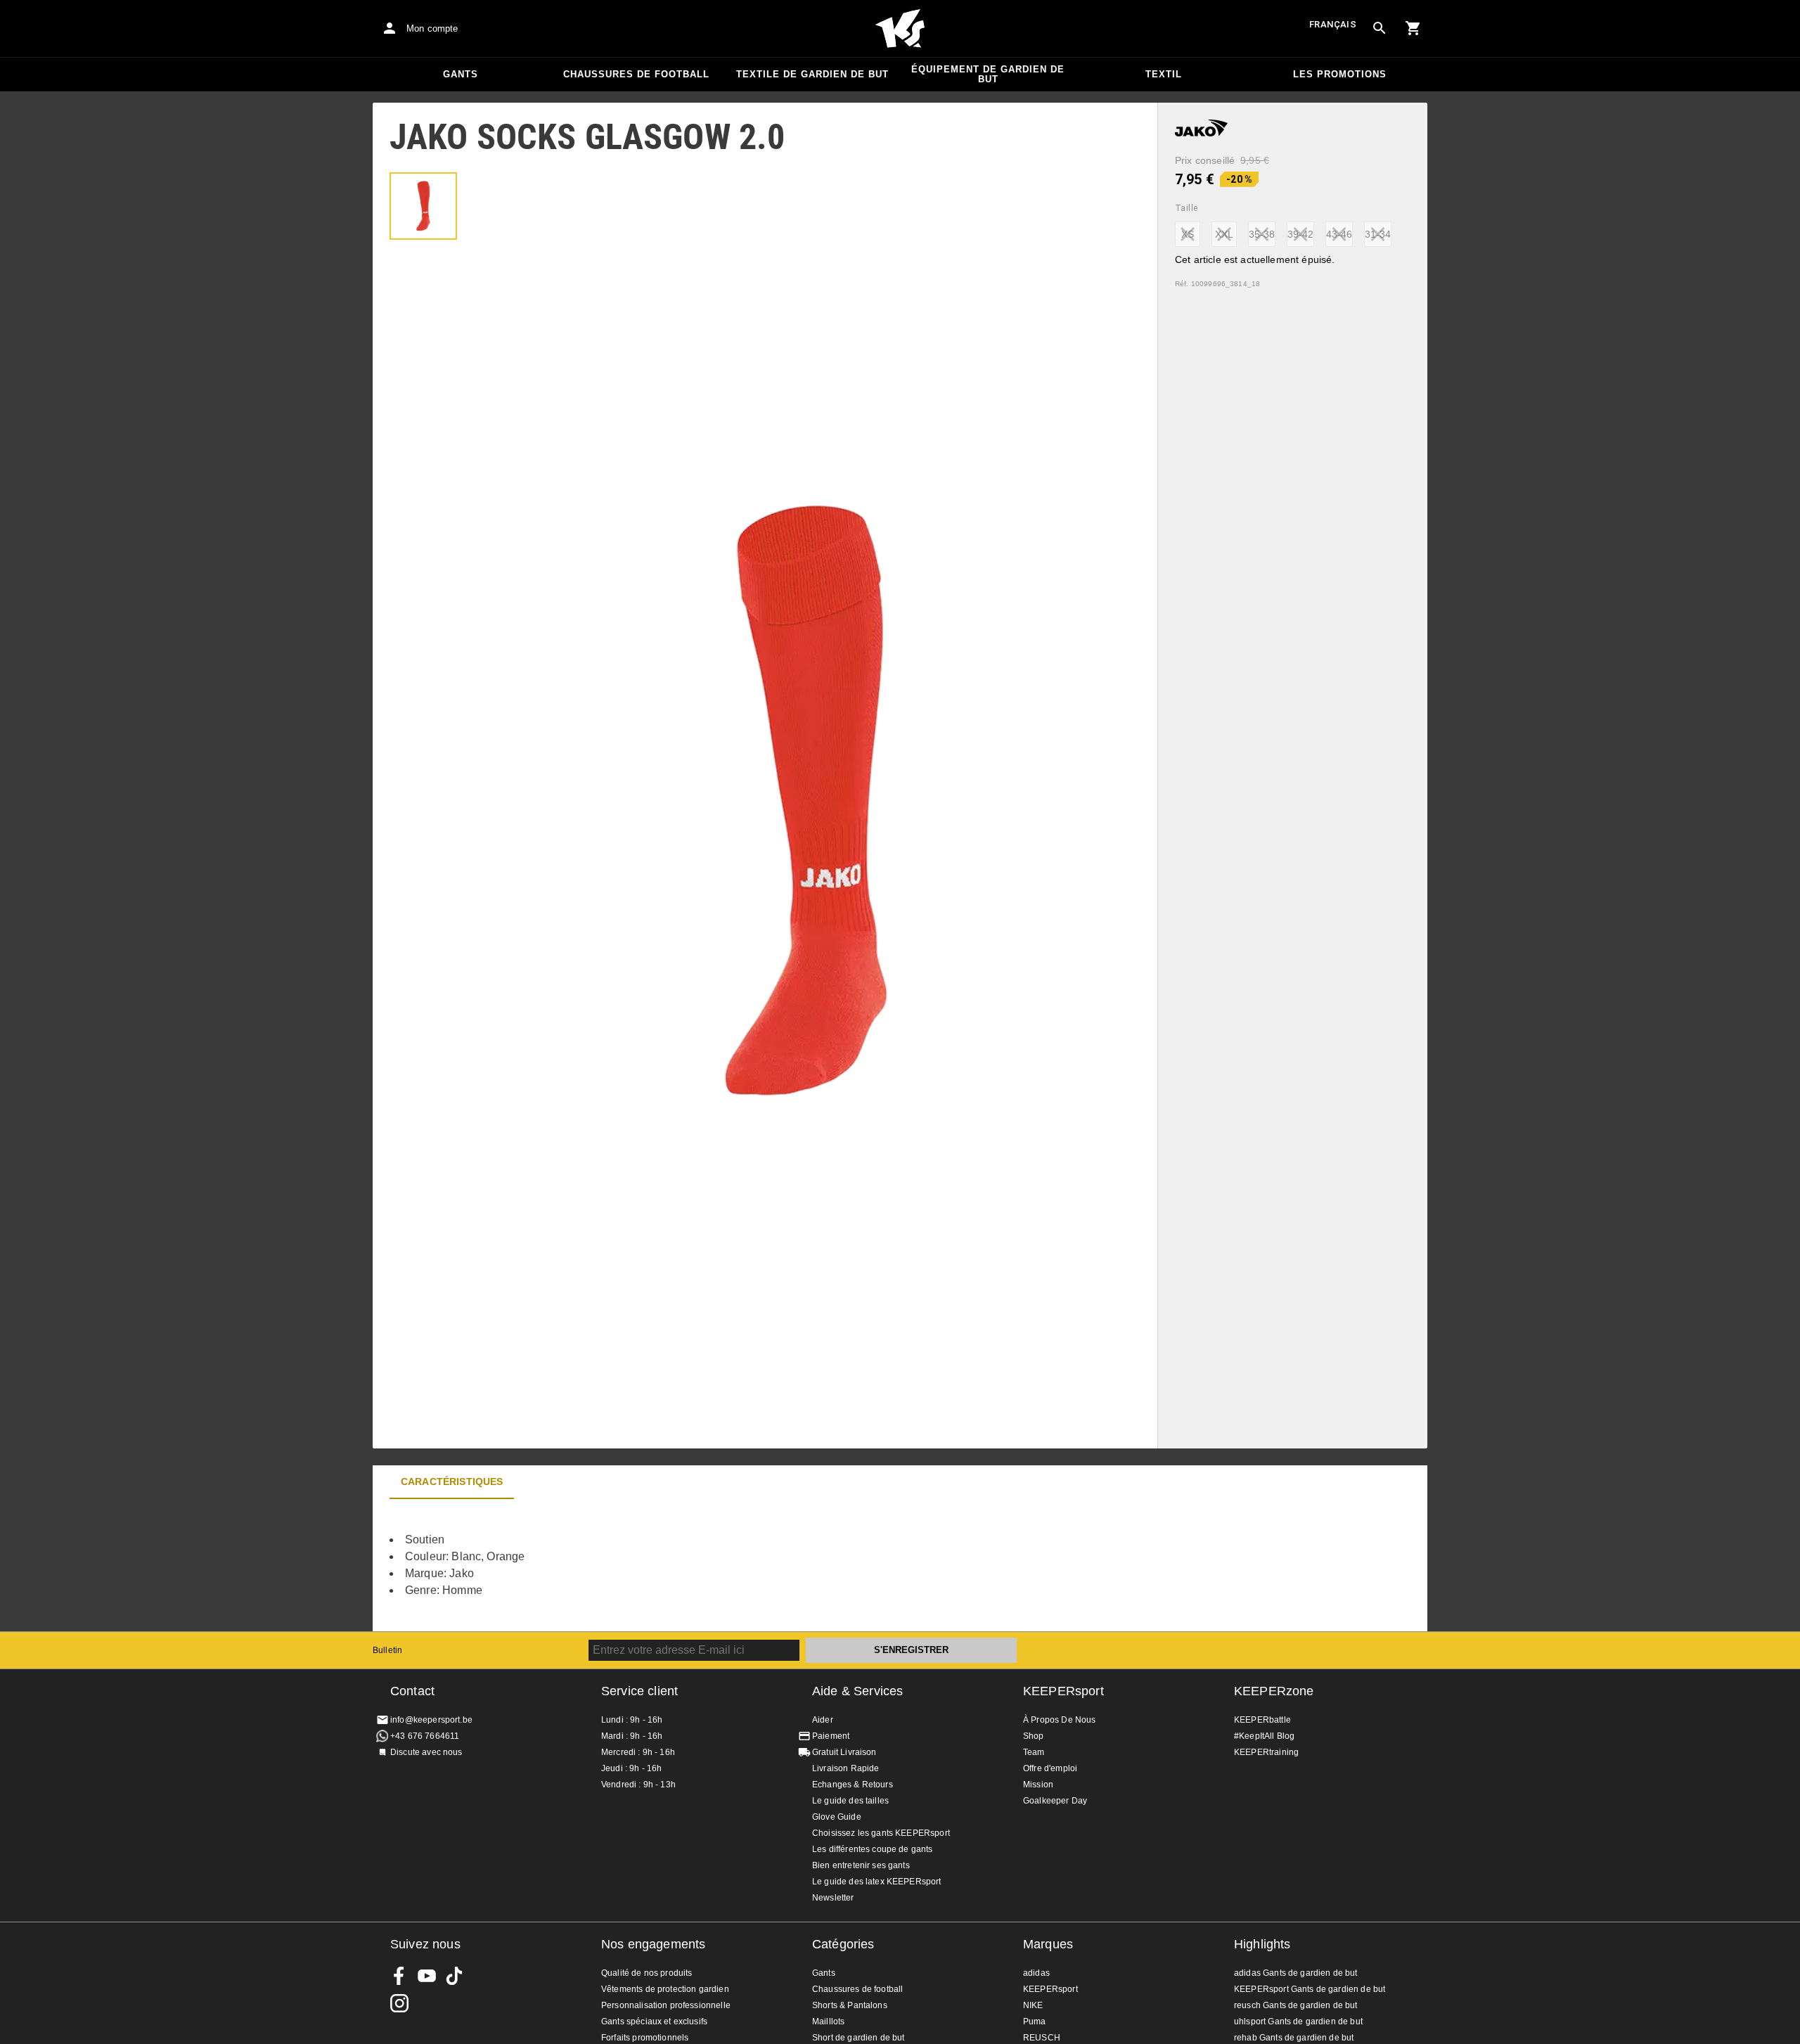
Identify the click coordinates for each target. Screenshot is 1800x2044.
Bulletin (387, 1650)
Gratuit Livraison (844, 1752)
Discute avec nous (426, 1752)
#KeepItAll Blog (1264, 1736)
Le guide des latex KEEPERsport (877, 1882)
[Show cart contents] (1413, 28)
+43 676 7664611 (425, 1736)
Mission (1038, 1785)
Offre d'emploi (1050, 1768)
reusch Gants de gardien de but (1296, 2005)
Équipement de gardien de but (988, 74)
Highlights (1262, 1944)
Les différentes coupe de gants (873, 1849)
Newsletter (833, 1898)
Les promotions (1340, 74)
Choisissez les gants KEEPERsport (881, 1833)
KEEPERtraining (1266, 1752)
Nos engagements (653, 1944)
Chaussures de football (636, 74)
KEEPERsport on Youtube (427, 1976)
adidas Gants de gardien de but (1296, 1973)
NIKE (1033, 2005)
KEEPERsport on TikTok (454, 1976)
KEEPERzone (1274, 1691)
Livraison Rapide (846, 1768)
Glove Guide (837, 1817)
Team (1034, 1752)
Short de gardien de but (858, 2038)
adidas (1036, 1973)
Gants (461, 74)
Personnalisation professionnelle (666, 2005)
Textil (1164, 74)
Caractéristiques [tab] (452, 1481)
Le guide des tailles (850, 1801)
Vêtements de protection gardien (665, 1989)
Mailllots (828, 2021)
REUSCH (1042, 2038)
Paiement (831, 1736)
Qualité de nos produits (647, 1973)
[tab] (423, 206)
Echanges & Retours (853, 1785)
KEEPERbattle (1262, 1720)
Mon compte (432, 28)
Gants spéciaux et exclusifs (654, 2021)
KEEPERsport (1063, 1691)
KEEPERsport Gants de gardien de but (1310, 1989)
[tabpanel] (619, 1565)
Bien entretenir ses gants (861, 1865)
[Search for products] (1380, 28)
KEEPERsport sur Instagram (399, 2003)
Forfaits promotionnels (645, 2038)
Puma (1035, 2021)
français (1333, 24)
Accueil (900, 29)
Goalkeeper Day (1055, 1801)
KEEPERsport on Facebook (399, 1976)
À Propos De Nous (1059, 1720)
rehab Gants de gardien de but (1294, 2038)
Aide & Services (857, 1691)
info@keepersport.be (431, 1720)
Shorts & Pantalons (850, 2005)
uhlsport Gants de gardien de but (1298, 2021)
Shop (1034, 1736)
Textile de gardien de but (812, 74)
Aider (823, 1720)
